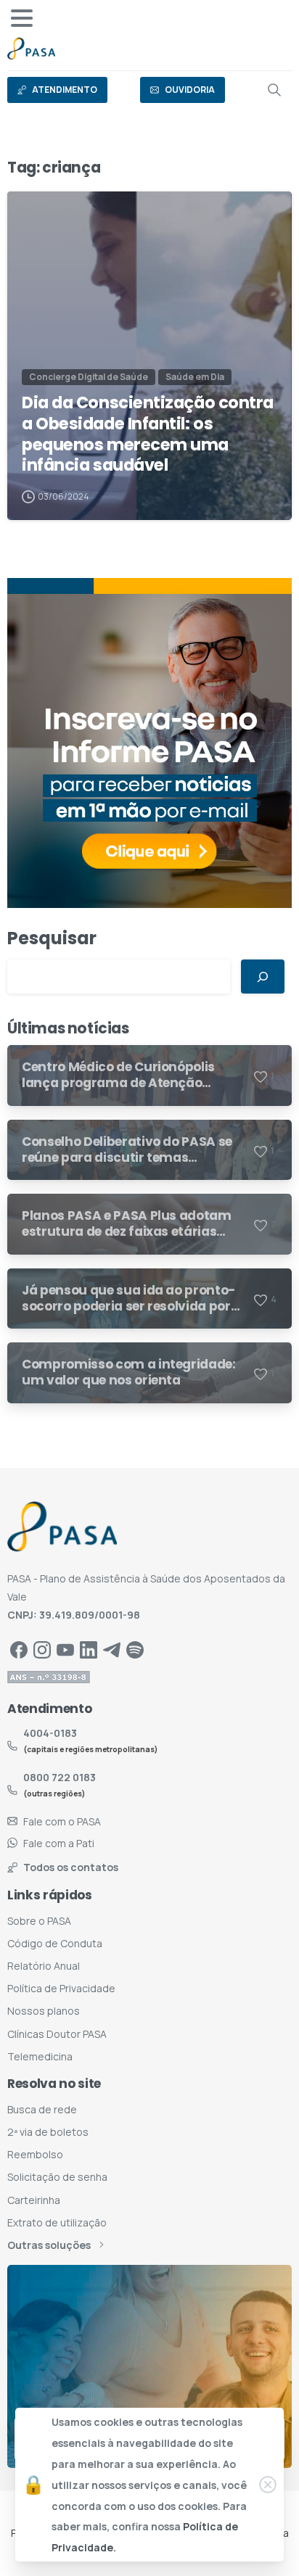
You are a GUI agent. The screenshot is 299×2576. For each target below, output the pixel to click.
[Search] (274, 90)
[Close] (268, 2485)
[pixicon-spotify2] (135, 1650)
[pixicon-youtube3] (65, 1650)
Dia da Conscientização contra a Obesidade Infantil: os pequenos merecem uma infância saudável (148, 434)
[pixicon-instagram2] (42, 1650)
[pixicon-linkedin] (89, 1650)
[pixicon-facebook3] (19, 1650)
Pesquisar (52, 938)
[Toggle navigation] (22, 18)
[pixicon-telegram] (112, 1650)
